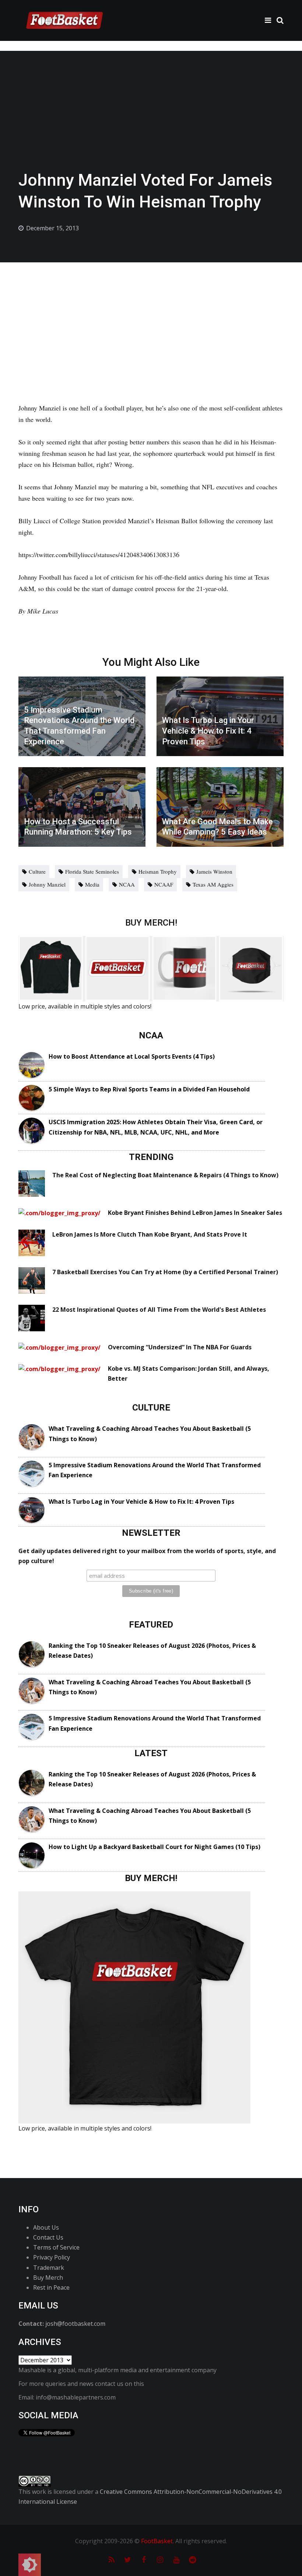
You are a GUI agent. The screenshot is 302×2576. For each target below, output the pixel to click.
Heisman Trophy (158, 871)
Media (92, 884)
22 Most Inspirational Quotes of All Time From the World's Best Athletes (159, 1310)
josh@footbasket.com (75, 2324)
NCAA (127, 884)
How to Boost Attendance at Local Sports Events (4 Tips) (132, 1056)
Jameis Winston (214, 871)
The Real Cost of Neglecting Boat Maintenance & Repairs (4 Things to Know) (165, 1175)
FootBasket (157, 2541)
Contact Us (48, 2237)
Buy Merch (48, 2278)
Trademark (49, 2268)
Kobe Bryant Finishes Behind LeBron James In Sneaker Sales (195, 1213)
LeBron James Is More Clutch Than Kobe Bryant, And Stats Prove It (150, 1234)
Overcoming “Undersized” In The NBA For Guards (180, 1347)
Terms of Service (56, 2247)
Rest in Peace (51, 2287)
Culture (37, 871)
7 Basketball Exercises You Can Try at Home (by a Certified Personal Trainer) (165, 1272)
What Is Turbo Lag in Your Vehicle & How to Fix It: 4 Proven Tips (141, 1502)
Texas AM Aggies (213, 884)
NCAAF (164, 884)
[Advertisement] (151, 318)
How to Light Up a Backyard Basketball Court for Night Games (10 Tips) (154, 1847)
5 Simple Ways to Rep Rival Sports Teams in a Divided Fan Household (149, 1089)
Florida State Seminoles (92, 871)
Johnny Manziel (47, 884)
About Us (46, 2227)
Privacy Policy (52, 2257)
